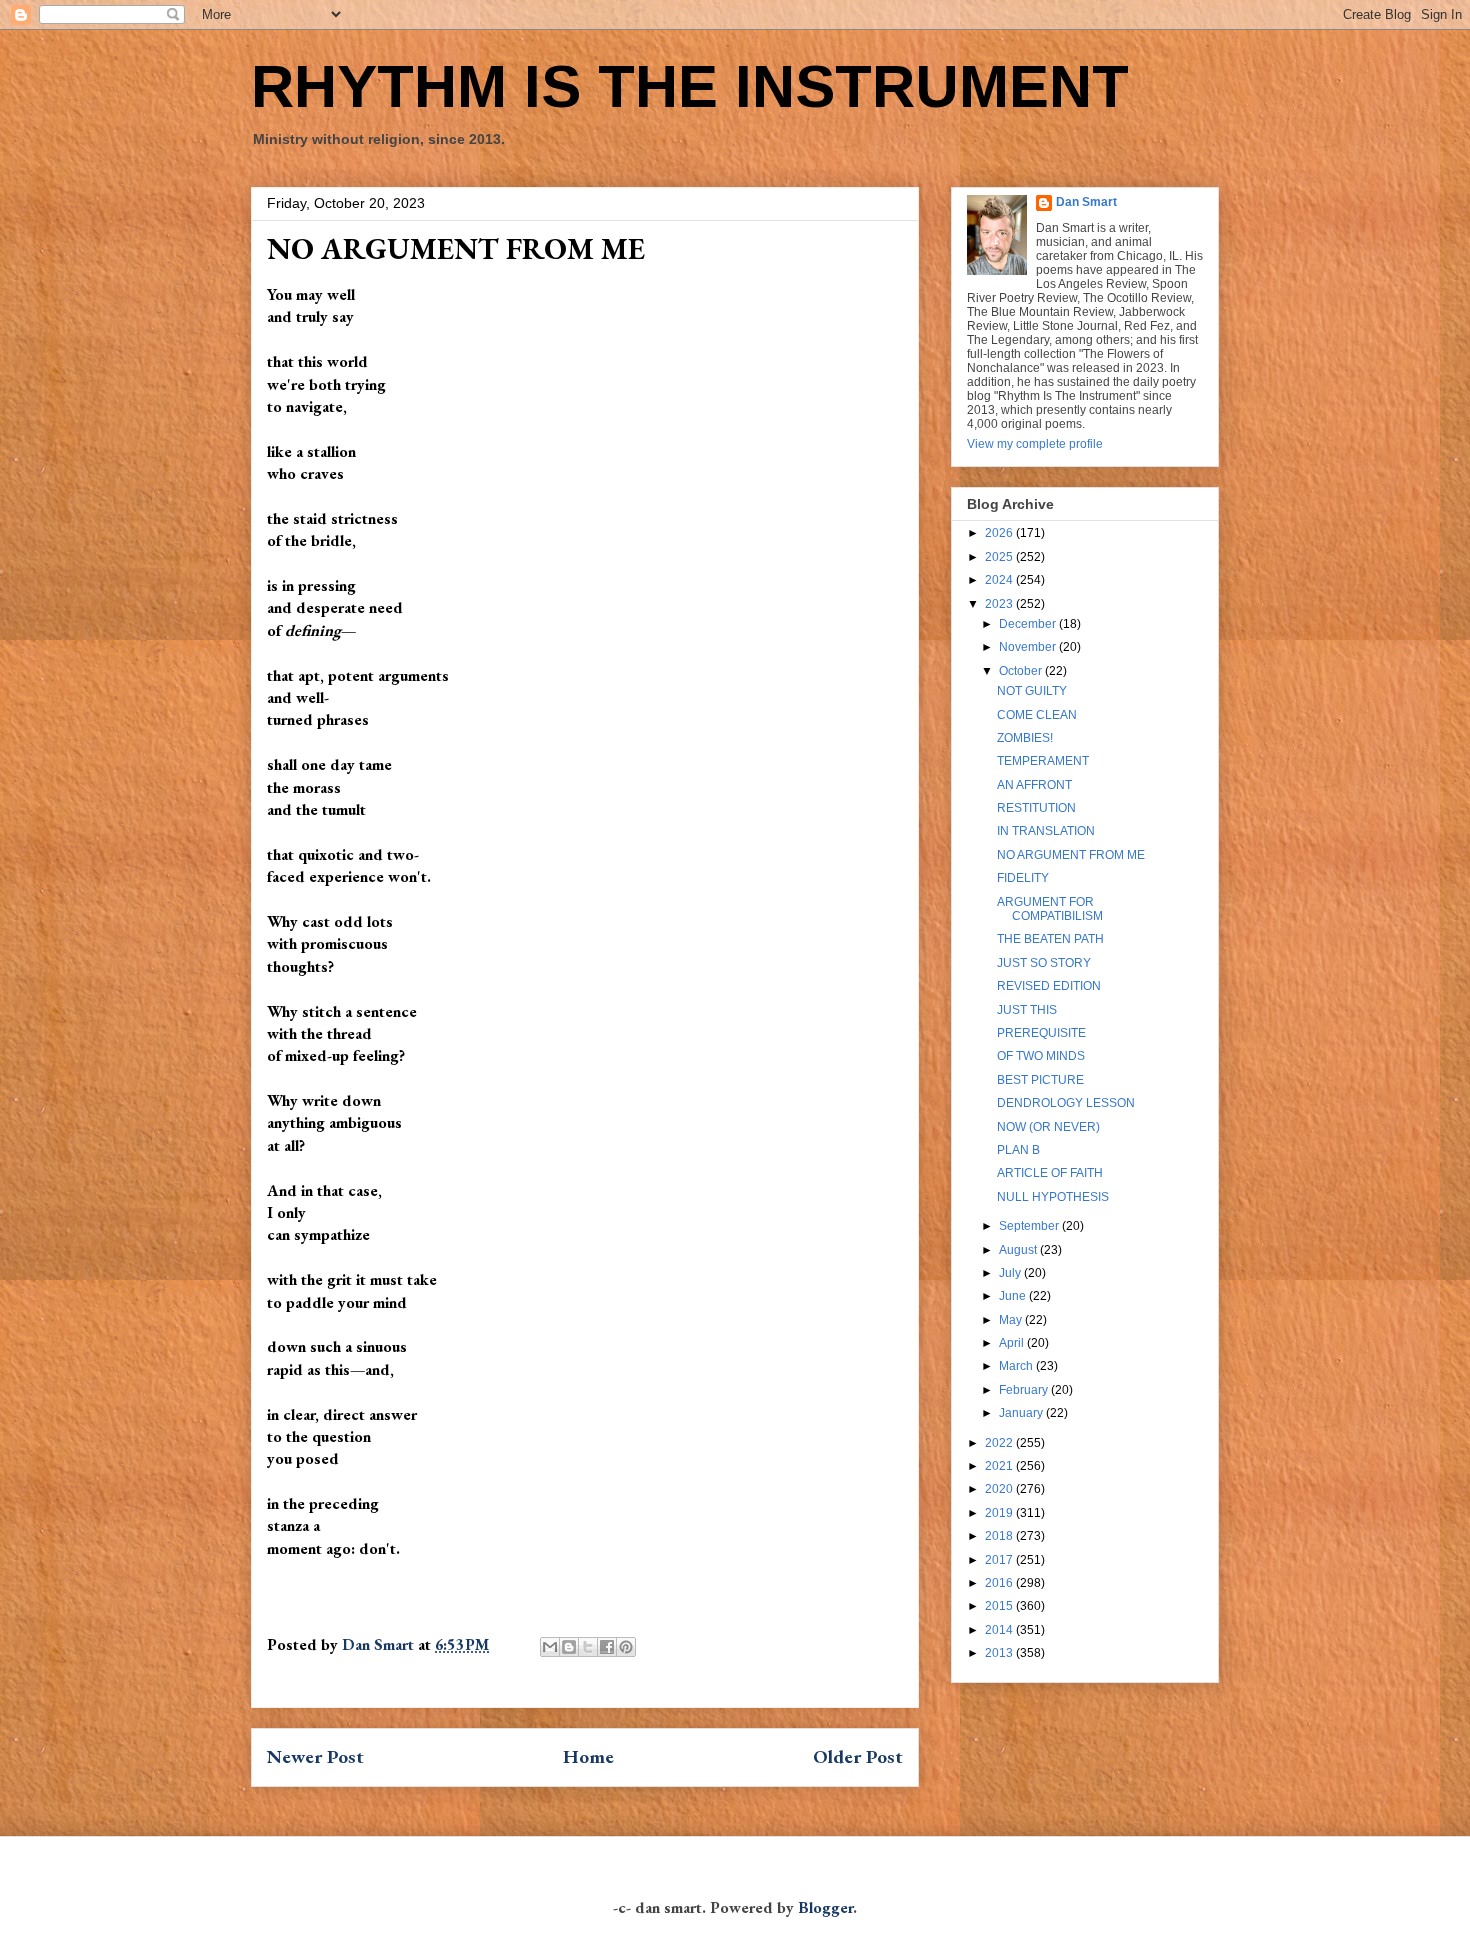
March (1017, 1366)
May (1012, 1320)
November (1029, 647)
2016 (1000, 1583)
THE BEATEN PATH (1050, 939)
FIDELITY (1023, 878)
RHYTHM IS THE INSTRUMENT (690, 86)
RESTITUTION (1036, 808)
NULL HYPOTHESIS (1053, 1197)
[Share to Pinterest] (626, 1647)
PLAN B (1018, 1150)
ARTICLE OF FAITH (1050, 1173)
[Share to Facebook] (607, 1647)
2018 (1000, 1536)
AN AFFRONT (1034, 785)
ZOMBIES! (1025, 738)
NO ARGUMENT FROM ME (1071, 855)
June (1014, 1296)
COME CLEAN (1037, 715)
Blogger (825, 1907)
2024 (1000, 580)
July (1011, 1273)
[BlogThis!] (569, 1647)
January (1022, 1413)
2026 (1000, 533)
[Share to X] (588, 1647)
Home (588, 1756)
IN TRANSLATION (1046, 831)
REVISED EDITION (1049, 986)
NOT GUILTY (1032, 691)
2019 (1000, 1513)
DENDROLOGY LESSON (1066, 1103)
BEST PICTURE (1040, 1080)
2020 (1000, 1489)
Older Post (858, 1756)
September (1030, 1226)
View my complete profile (1035, 444)
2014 (1000, 1630)
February (1025, 1390)
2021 (1000, 1466)
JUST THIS (1027, 1010)
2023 (1000, 604)
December (1029, 624)
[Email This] (550, 1647)
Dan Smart (1086, 202)
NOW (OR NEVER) (1048, 1127)
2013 (1000, 1653)
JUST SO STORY (1044, 963)
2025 (1000, 557)
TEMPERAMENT (1043, 761)
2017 (1000, 1560)
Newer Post (315, 1756)
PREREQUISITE (1041, 1033)
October (1022, 671)
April (1013, 1343)
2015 (1000, 1606)
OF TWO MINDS (1041, 1056)
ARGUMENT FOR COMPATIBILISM (1050, 909)
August (1019, 1250)
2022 (1000, 1443)
